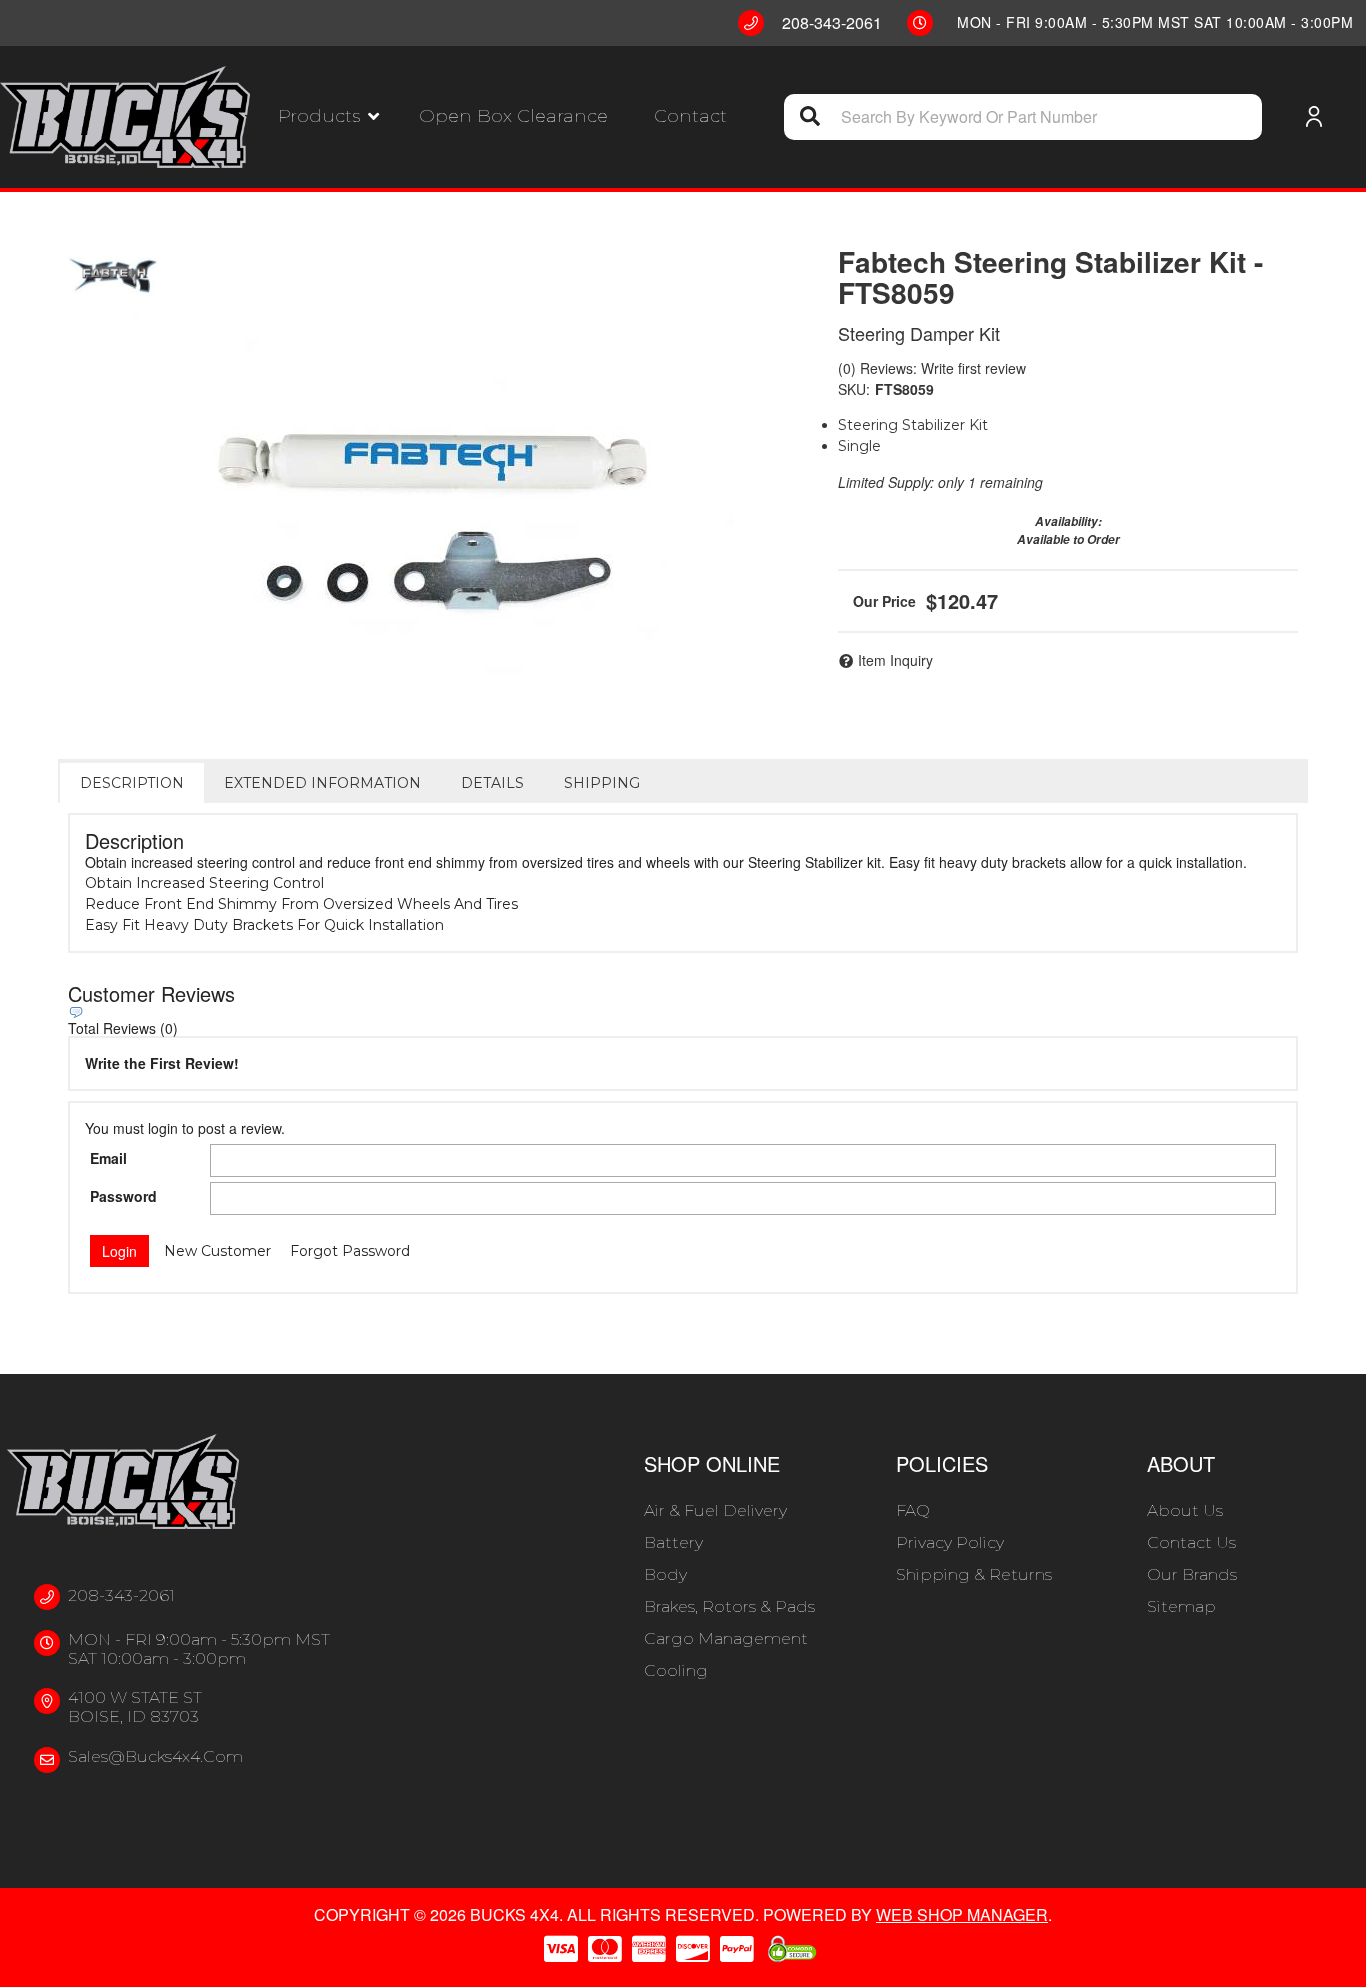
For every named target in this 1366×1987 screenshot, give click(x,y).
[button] (328, 116)
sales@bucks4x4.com (155, 1756)
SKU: (854, 389)
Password (123, 1196)
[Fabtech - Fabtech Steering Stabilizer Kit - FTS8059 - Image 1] (433, 514)
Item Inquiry (895, 660)
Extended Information (322, 783)
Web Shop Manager (962, 1914)
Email (108, 1158)
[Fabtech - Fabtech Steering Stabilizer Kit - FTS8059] (113, 275)
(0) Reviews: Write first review (932, 368)
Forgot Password (350, 1251)
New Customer (217, 1251)
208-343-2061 (121, 1595)
